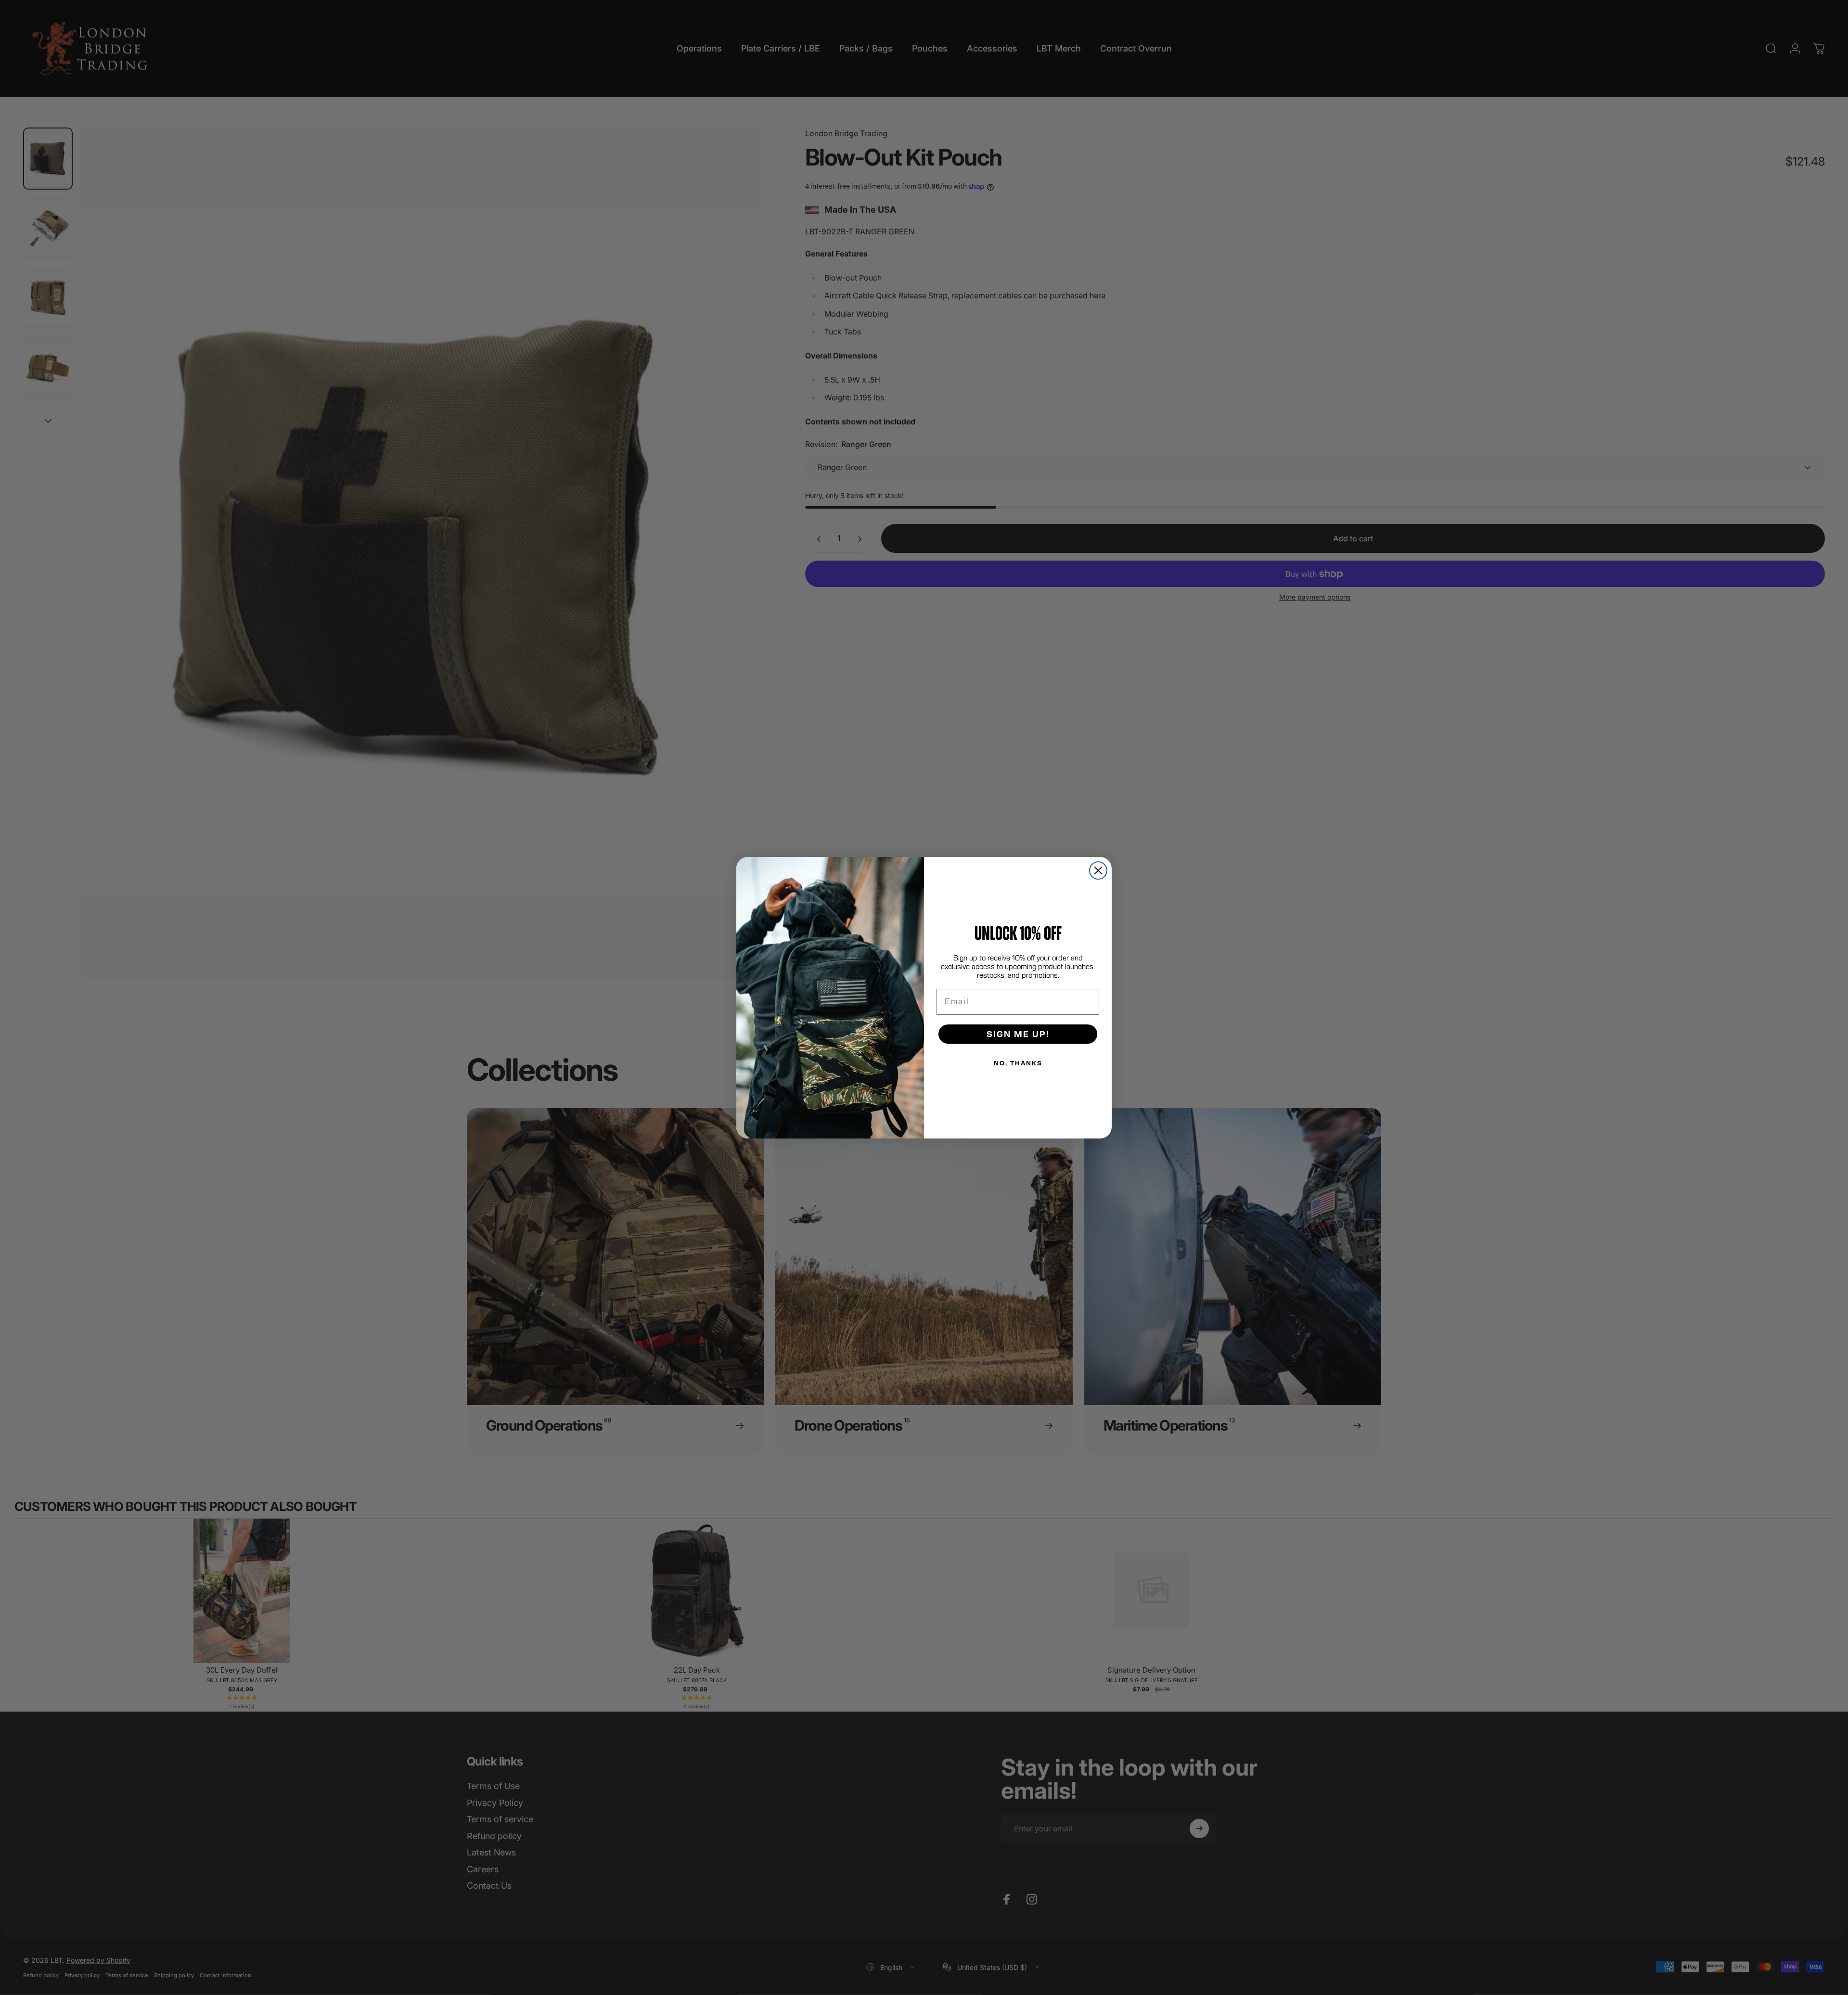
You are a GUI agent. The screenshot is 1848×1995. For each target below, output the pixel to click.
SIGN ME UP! (1018, 1034)
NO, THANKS (1018, 1063)
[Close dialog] (1098, 870)
